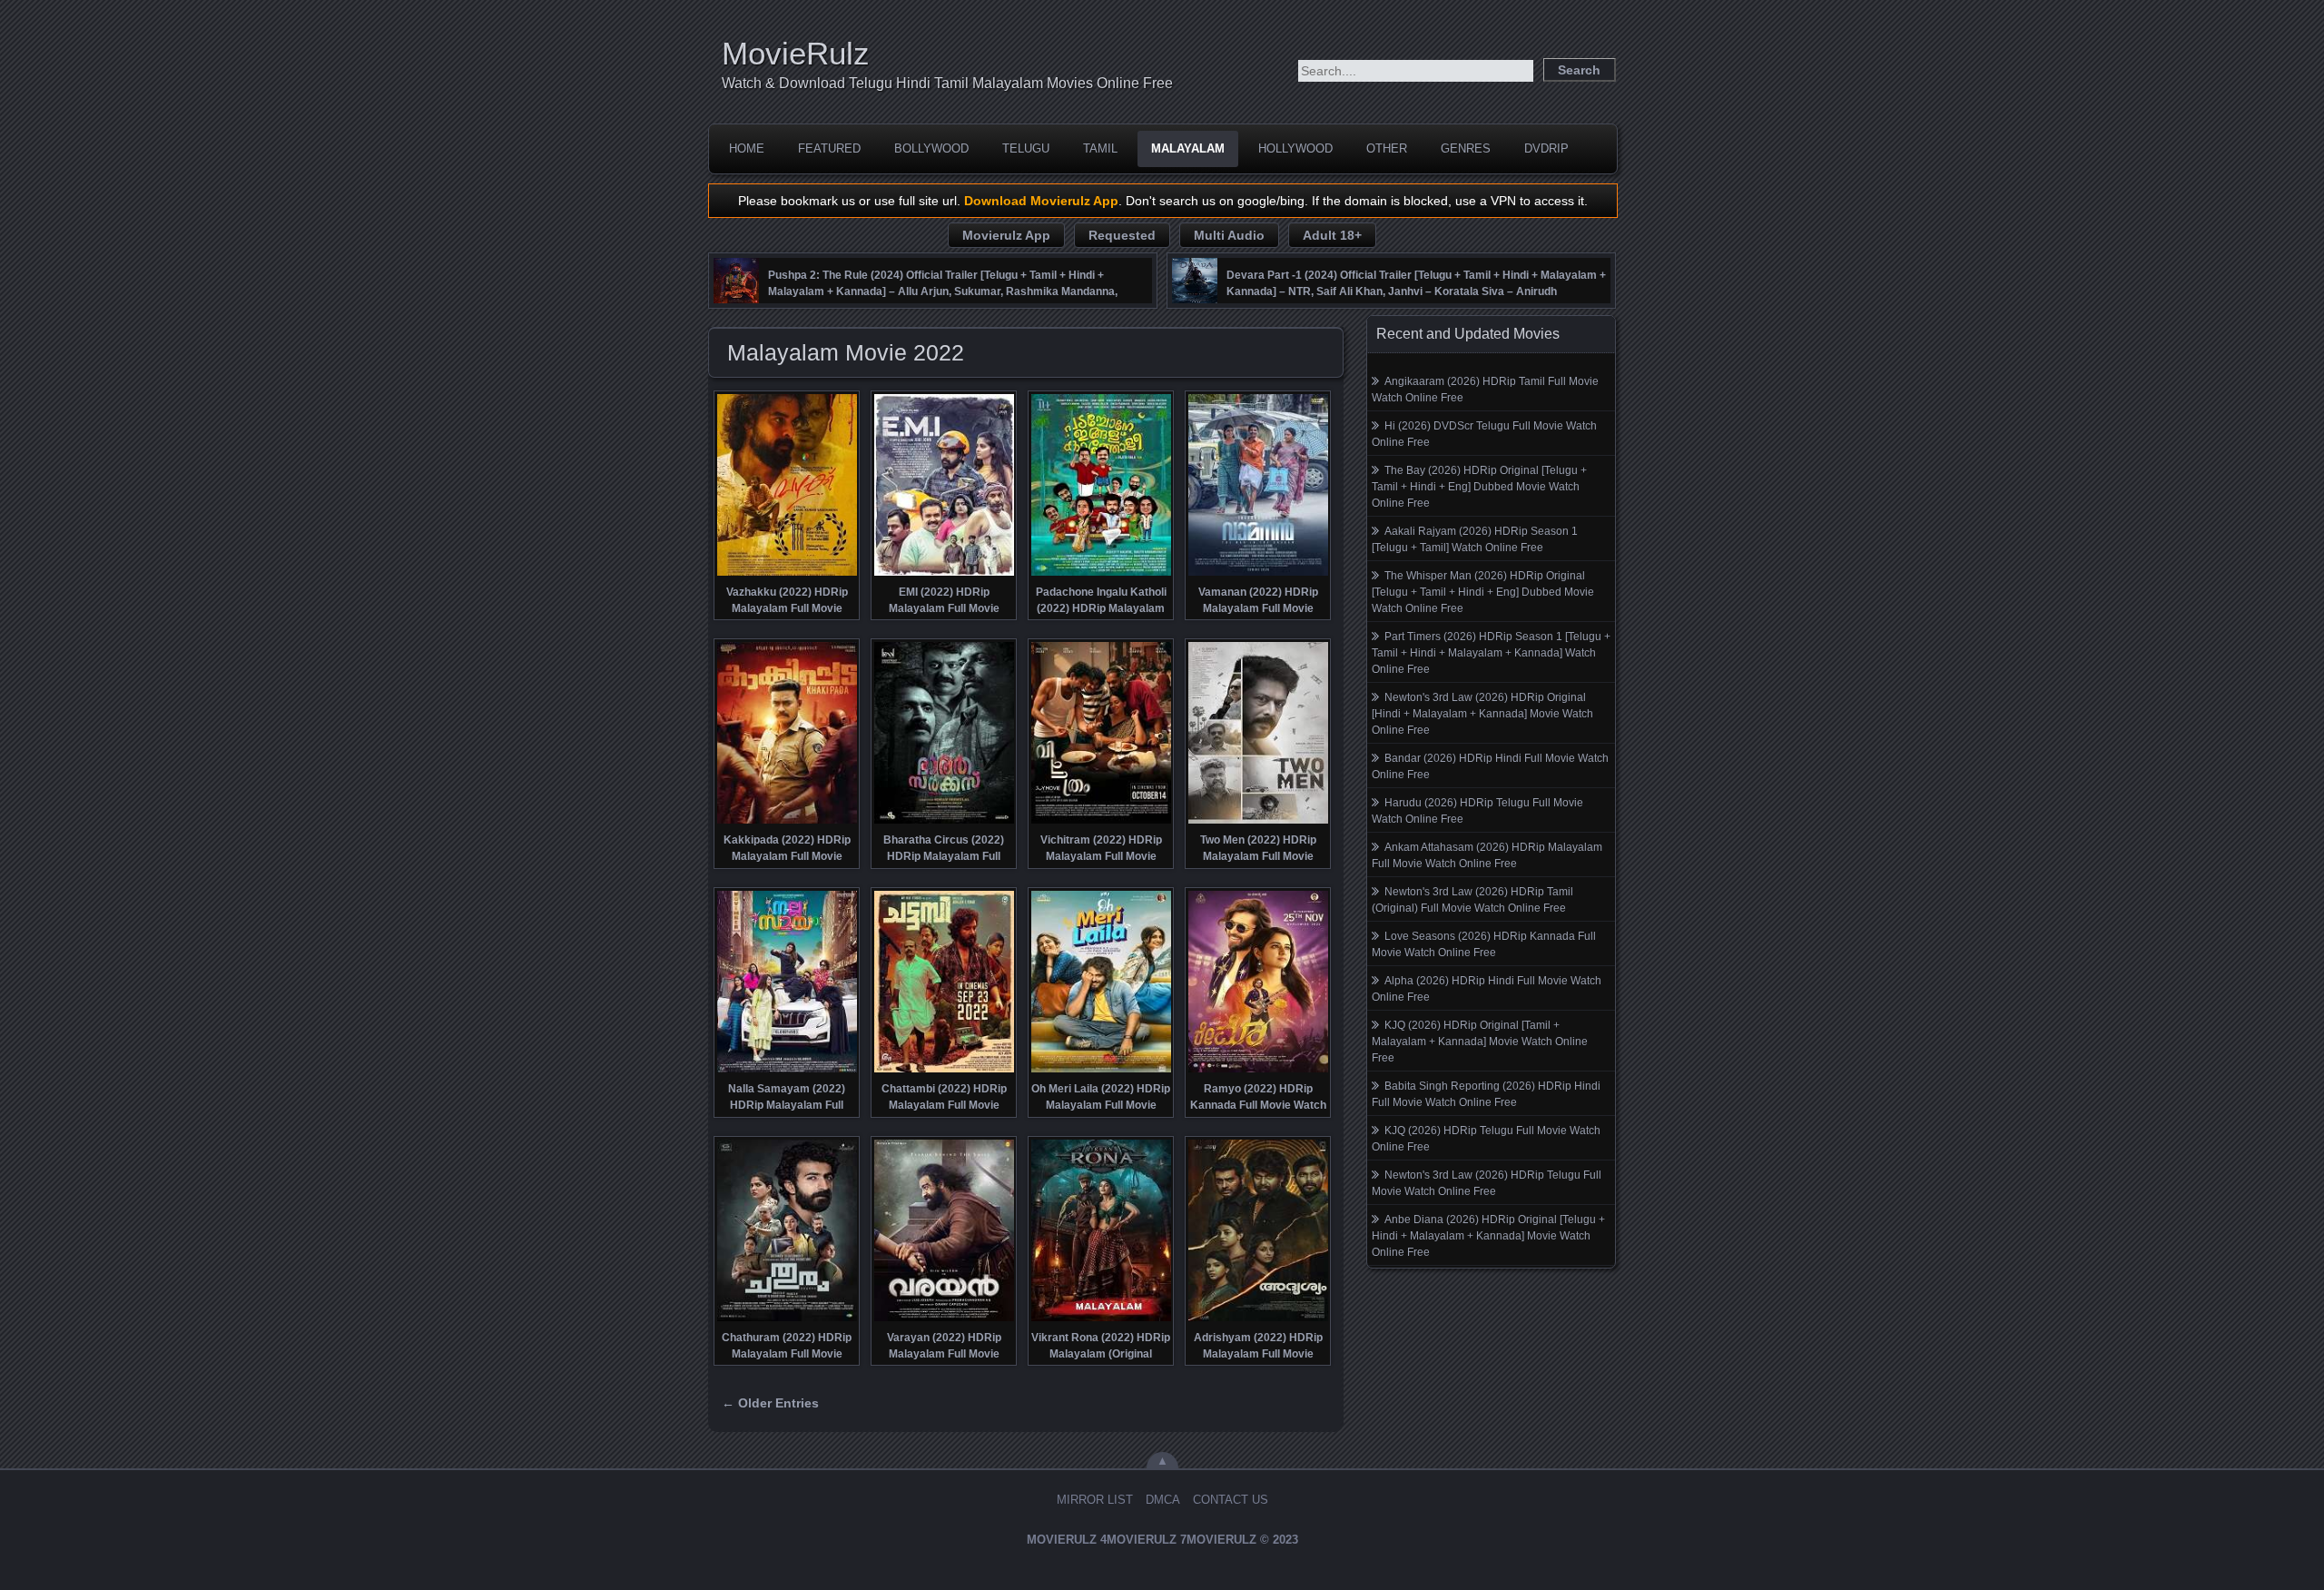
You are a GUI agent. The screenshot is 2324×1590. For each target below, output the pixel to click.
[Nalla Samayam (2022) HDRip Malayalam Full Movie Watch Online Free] (787, 1071)
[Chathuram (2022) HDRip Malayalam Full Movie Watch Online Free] (787, 1319)
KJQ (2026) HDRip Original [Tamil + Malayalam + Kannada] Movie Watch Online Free (1480, 1042)
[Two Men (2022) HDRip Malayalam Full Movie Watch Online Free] (1258, 822)
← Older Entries (770, 1403)
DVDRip (1546, 148)
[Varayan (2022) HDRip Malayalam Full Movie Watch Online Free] (944, 1319)
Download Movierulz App (1041, 201)
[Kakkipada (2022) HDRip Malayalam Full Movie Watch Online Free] (787, 822)
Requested (1122, 235)
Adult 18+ (1332, 235)
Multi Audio (1229, 235)
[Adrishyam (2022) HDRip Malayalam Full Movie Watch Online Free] (1258, 1319)
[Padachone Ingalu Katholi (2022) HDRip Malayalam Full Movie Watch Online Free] (1101, 574)
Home (747, 148)
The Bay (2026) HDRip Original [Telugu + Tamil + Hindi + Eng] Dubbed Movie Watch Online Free (1479, 487)
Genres (1466, 148)
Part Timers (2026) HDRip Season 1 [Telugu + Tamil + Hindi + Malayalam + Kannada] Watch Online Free (1491, 653)
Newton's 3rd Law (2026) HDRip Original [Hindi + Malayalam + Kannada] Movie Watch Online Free (1482, 714)
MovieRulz (796, 53)
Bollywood (931, 148)
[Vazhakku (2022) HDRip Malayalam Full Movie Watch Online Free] (787, 574)
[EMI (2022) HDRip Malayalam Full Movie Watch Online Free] (944, 574)
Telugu (1026, 148)
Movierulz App (1006, 235)
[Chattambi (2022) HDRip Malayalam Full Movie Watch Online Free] (944, 1071)
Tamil (1100, 148)
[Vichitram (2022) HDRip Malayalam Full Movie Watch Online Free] (1101, 822)
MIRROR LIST (1095, 1500)
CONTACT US (1231, 1500)
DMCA (1163, 1500)
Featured (829, 148)
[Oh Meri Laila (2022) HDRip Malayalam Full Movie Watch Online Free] (1101, 1071)
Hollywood (1295, 148)
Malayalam (1188, 148)
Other (1387, 148)
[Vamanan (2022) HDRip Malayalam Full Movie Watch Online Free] (1258, 574)
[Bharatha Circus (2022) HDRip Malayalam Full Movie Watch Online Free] (944, 822)
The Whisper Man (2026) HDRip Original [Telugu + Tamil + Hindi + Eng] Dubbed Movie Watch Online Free (1483, 592)
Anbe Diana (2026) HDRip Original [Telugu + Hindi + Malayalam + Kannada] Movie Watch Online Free (1488, 1236)
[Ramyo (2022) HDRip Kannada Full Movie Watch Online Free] (1258, 1071)
